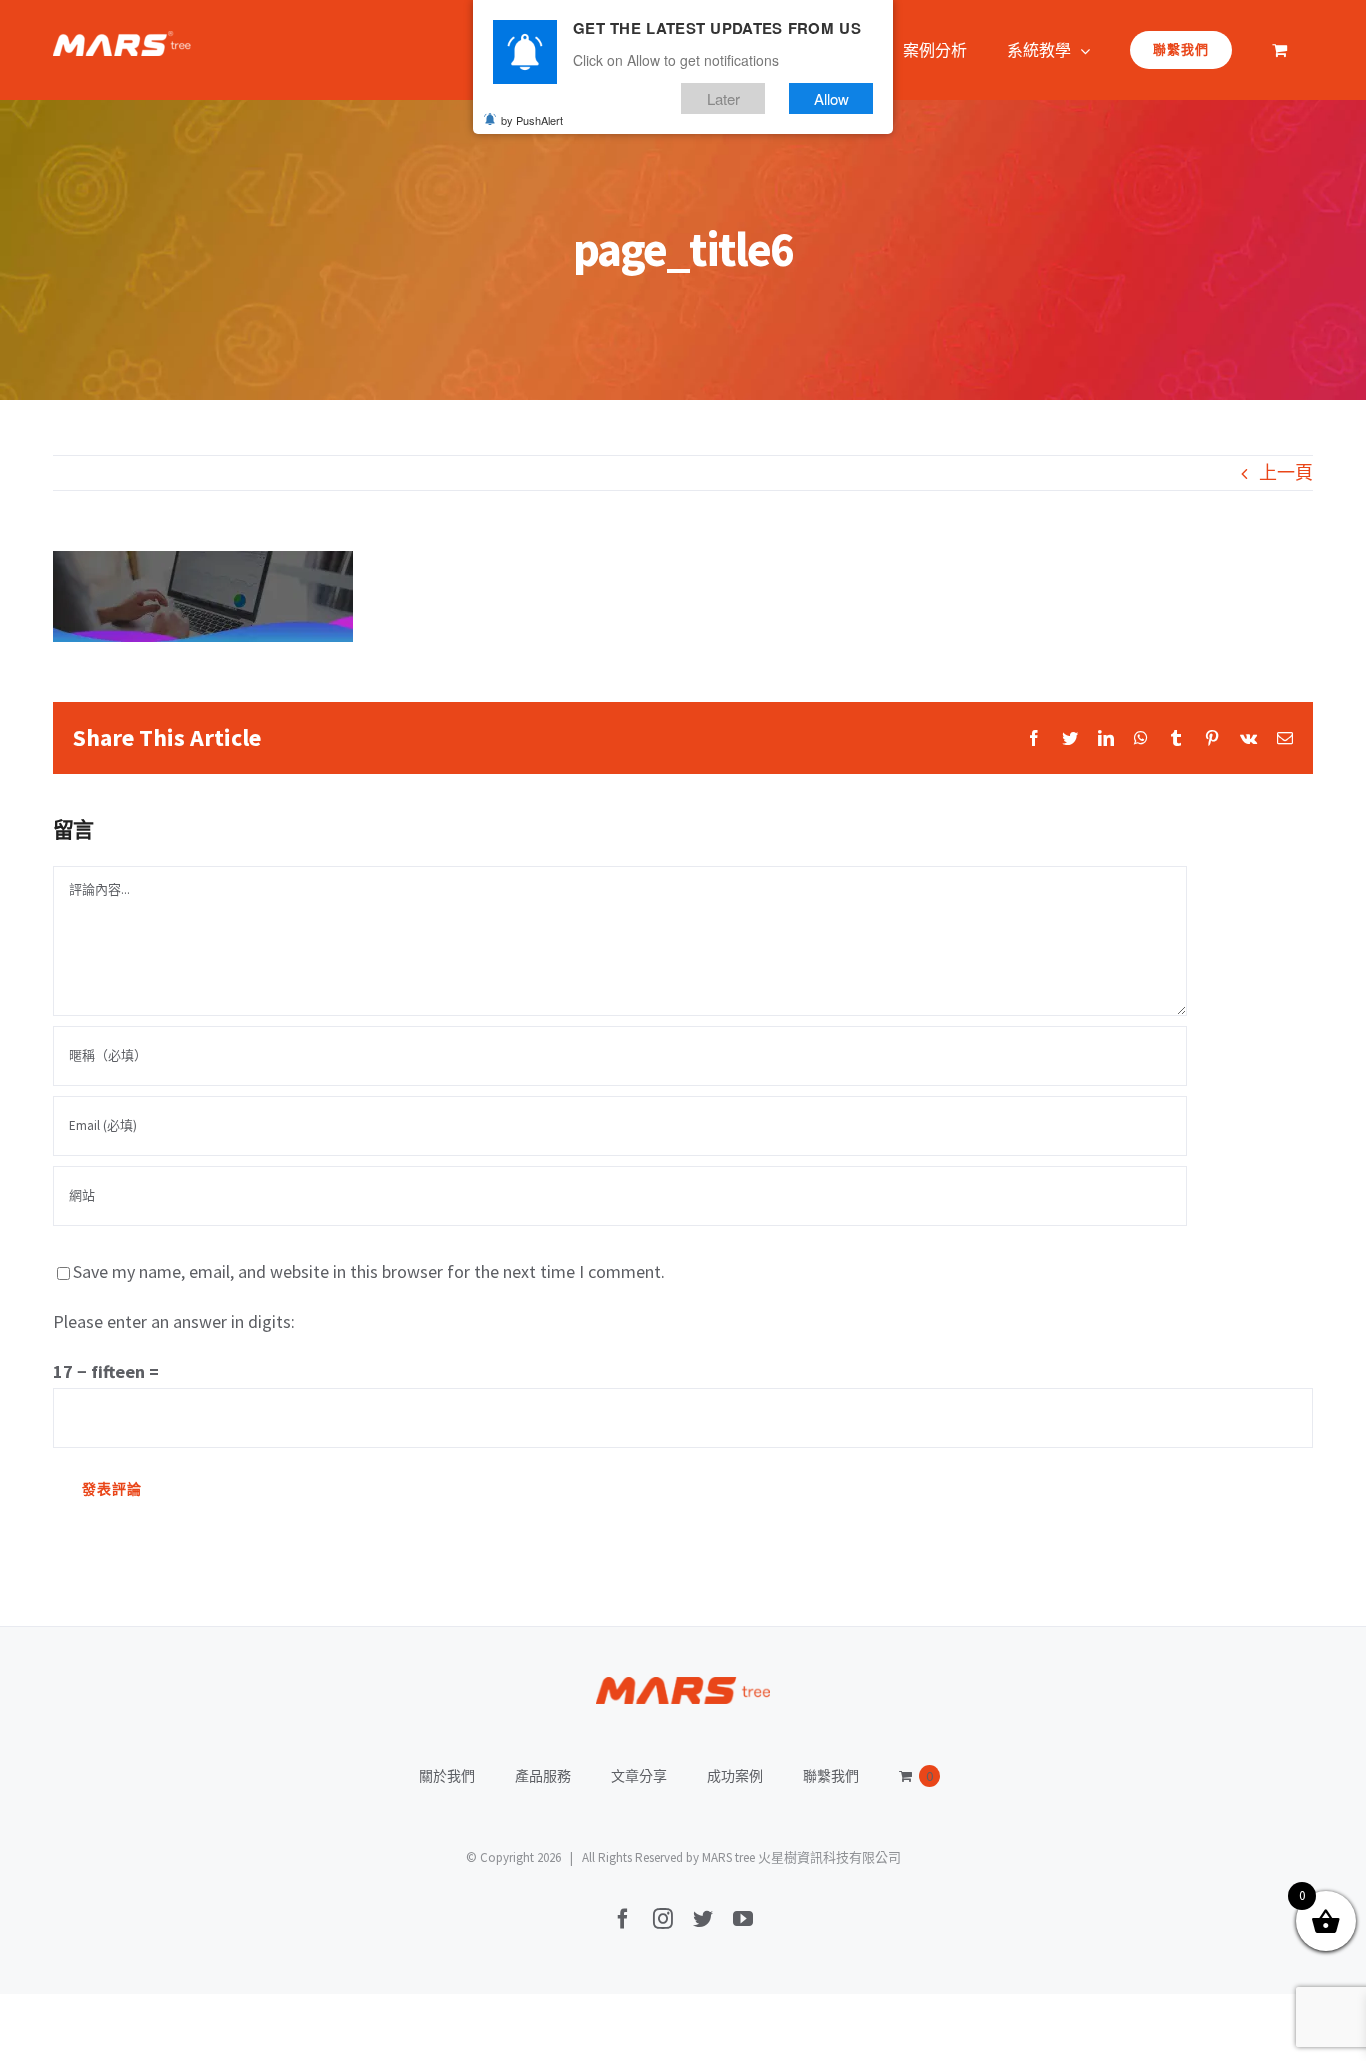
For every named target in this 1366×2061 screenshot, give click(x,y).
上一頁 (1286, 472)
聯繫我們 (831, 1776)
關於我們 (447, 1776)
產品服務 (543, 1776)
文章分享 (639, 1776)
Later (723, 98)
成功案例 (735, 1776)
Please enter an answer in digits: (174, 1321)
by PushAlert (532, 120)
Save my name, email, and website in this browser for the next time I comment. (369, 1271)
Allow (831, 98)
